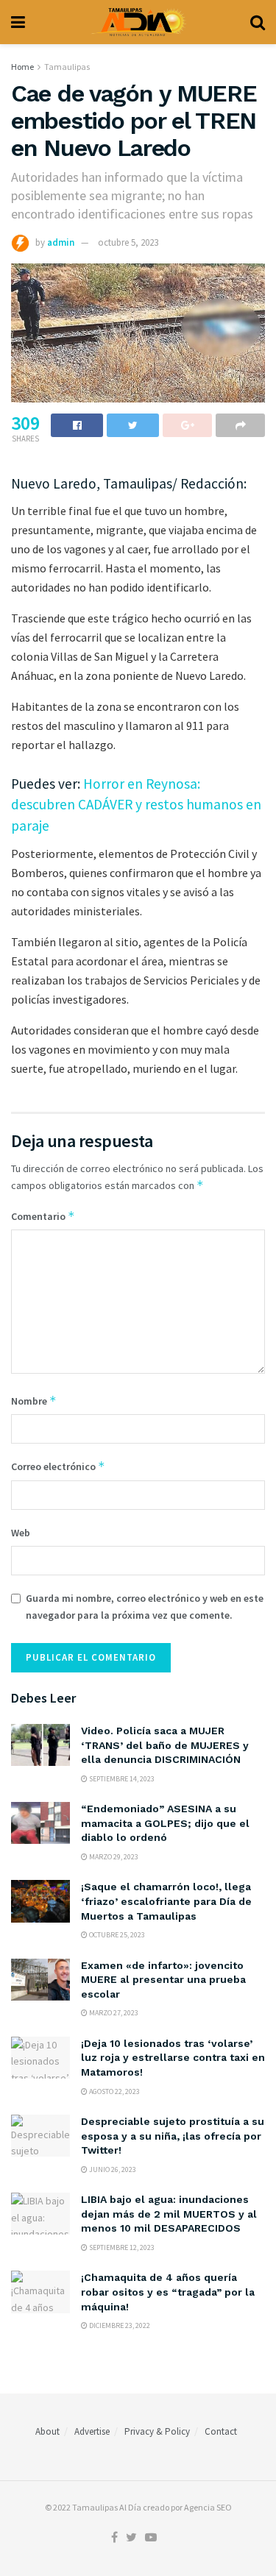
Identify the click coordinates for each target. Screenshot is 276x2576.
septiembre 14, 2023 (121, 1779)
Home (22, 67)
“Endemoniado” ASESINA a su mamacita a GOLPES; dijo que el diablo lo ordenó (165, 1823)
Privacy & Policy (157, 2431)
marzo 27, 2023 (113, 2013)
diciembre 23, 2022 (119, 2325)
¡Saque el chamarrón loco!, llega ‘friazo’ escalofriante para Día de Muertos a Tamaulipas (166, 1901)
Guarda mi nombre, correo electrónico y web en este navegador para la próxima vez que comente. (145, 1606)
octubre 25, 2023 (116, 1935)
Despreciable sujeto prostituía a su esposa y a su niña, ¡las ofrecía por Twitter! (173, 2136)
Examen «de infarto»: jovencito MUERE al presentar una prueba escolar (163, 1980)
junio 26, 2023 (112, 2169)
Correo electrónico (58, 1466)
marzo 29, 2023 (113, 1857)
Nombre (34, 1401)
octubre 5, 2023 (128, 242)
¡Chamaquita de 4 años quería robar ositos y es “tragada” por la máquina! (168, 2292)
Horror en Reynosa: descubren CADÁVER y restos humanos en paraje (136, 805)
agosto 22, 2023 (114, 2091)
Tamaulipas (67, 67)
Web (21, 1533)
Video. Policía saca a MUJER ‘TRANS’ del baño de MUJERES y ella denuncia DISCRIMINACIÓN (165, 1745)
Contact (221, 2431)
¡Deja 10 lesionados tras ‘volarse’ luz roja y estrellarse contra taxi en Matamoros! (173, 2058)
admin (61, 242)
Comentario (43, 1216)
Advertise (92, 2431)
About (47, 2431)
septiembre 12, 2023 (121, 2247)
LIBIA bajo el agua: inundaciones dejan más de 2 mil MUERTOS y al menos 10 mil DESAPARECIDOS (169, 2214)
